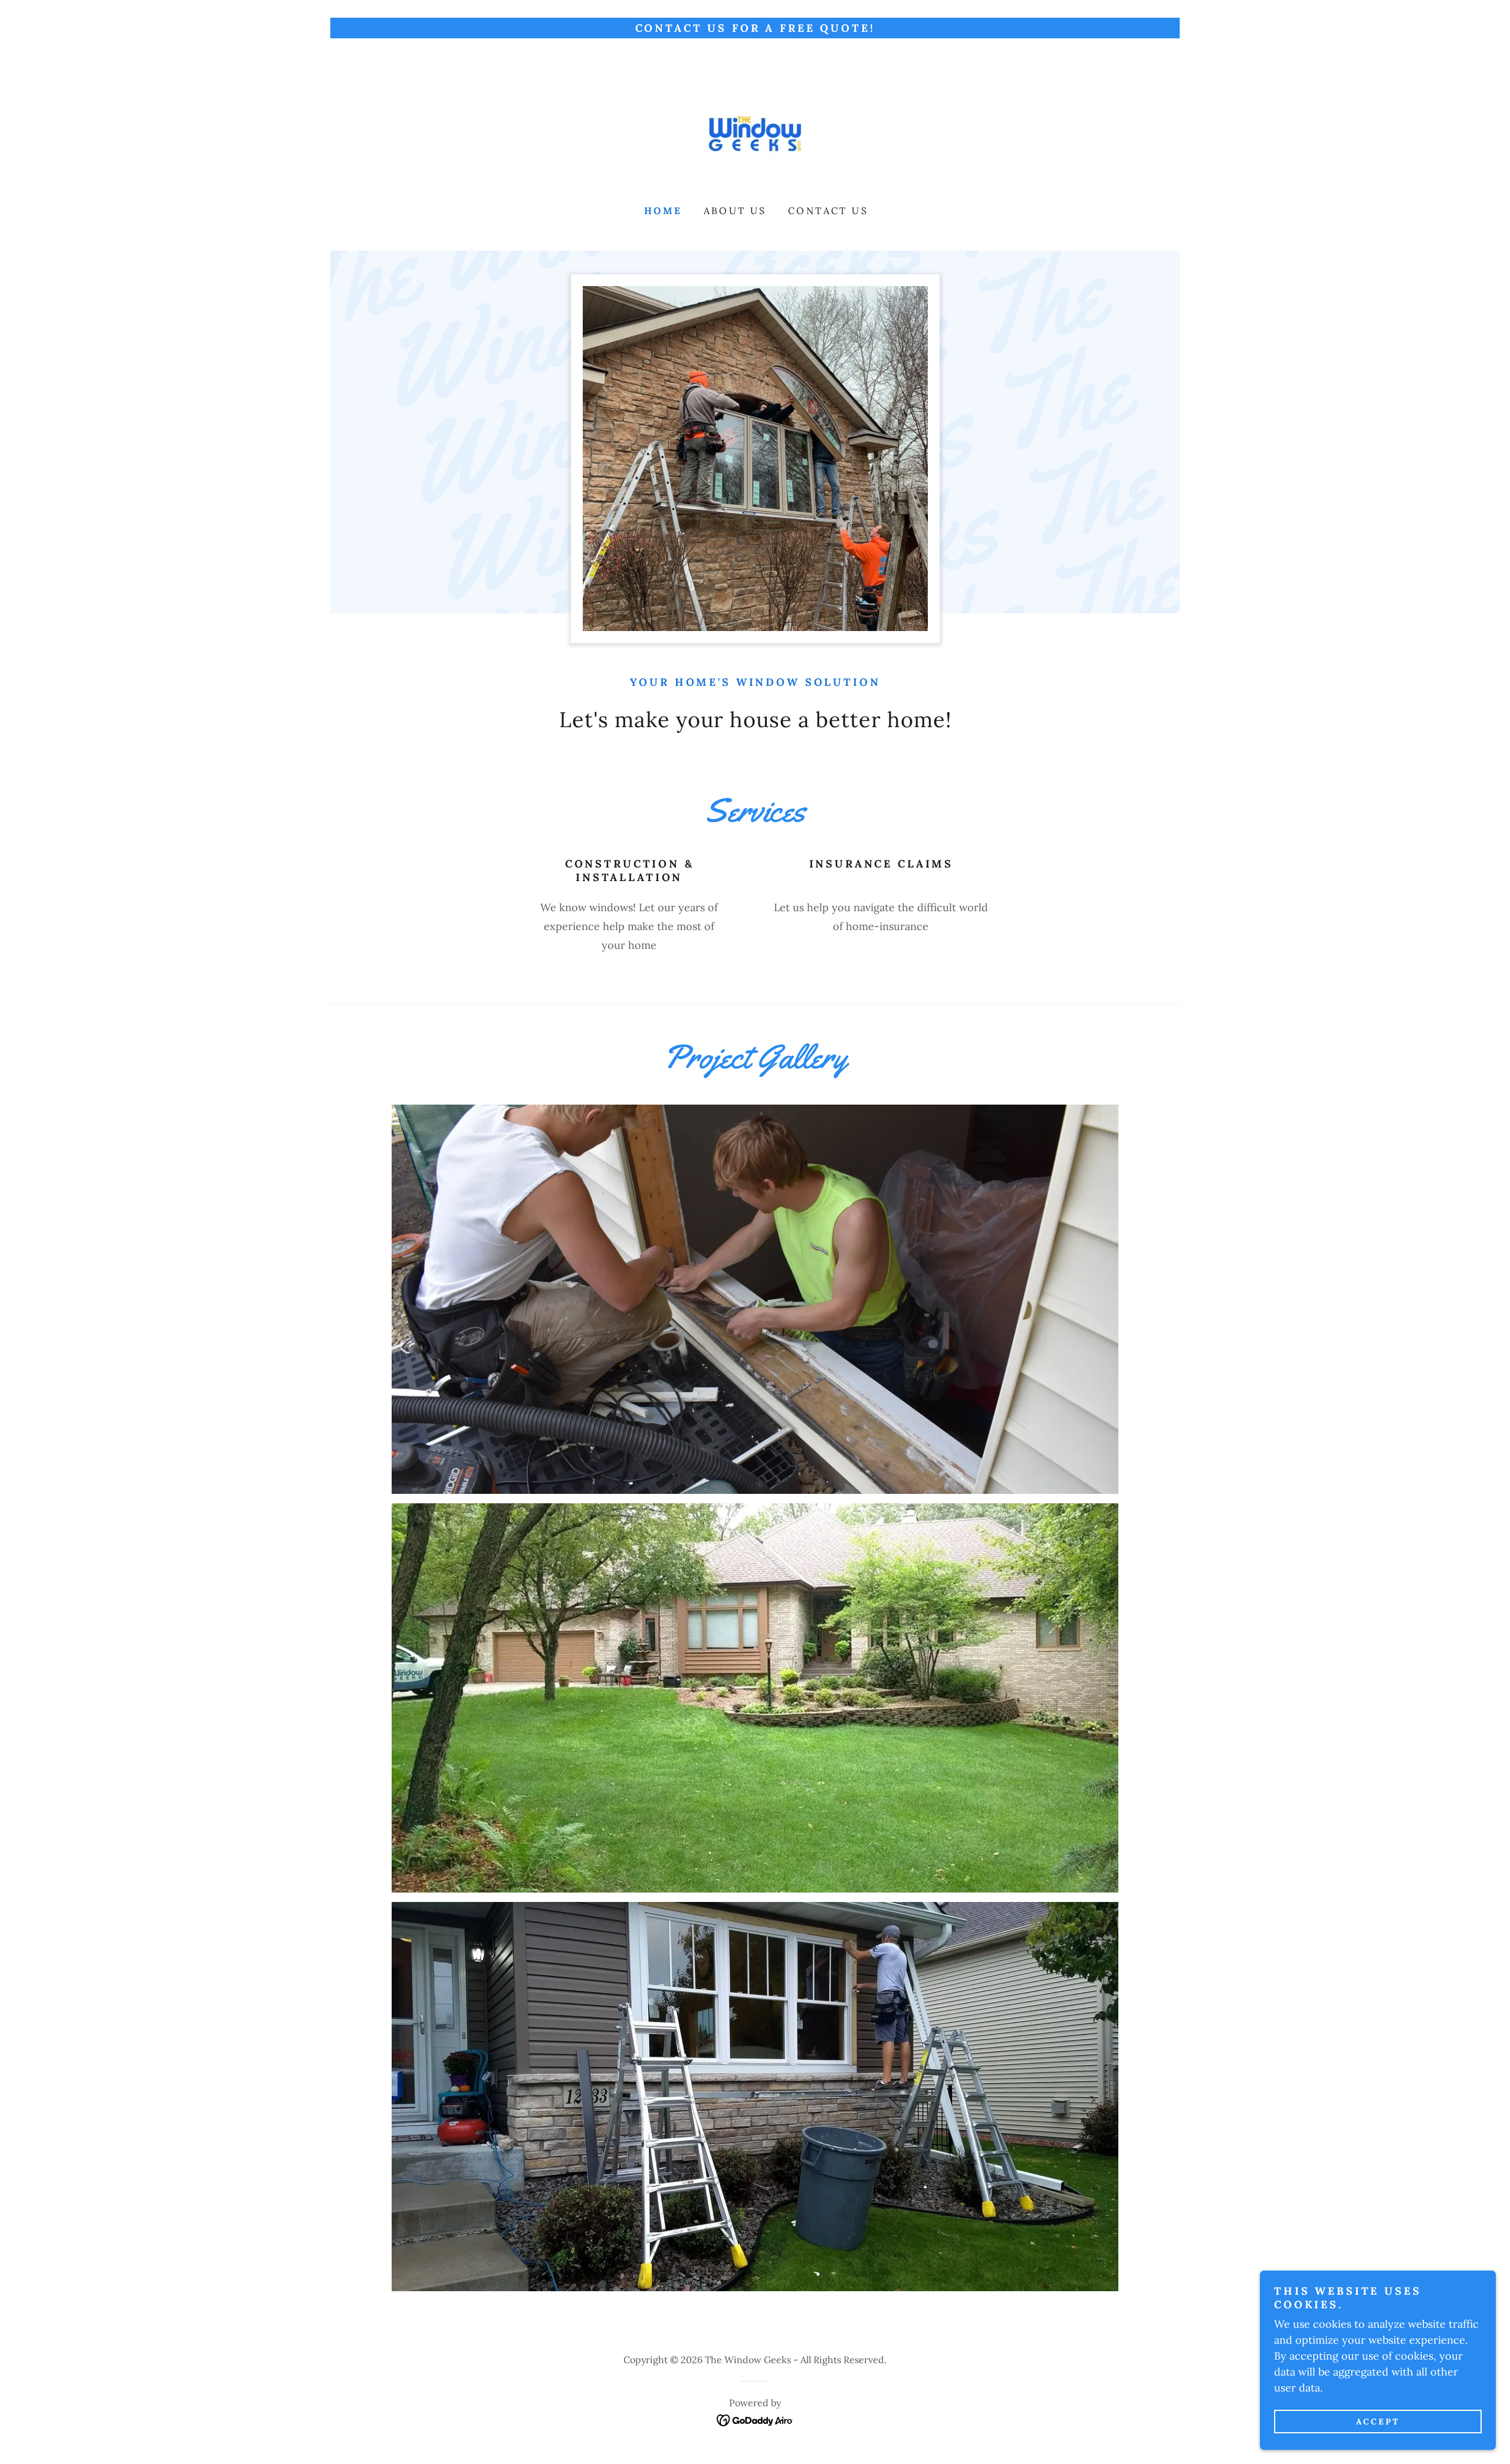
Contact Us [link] (828, 211)
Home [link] (663, 211)
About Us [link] (735, 211)
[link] (755, 129)
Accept (1378, 2422)
